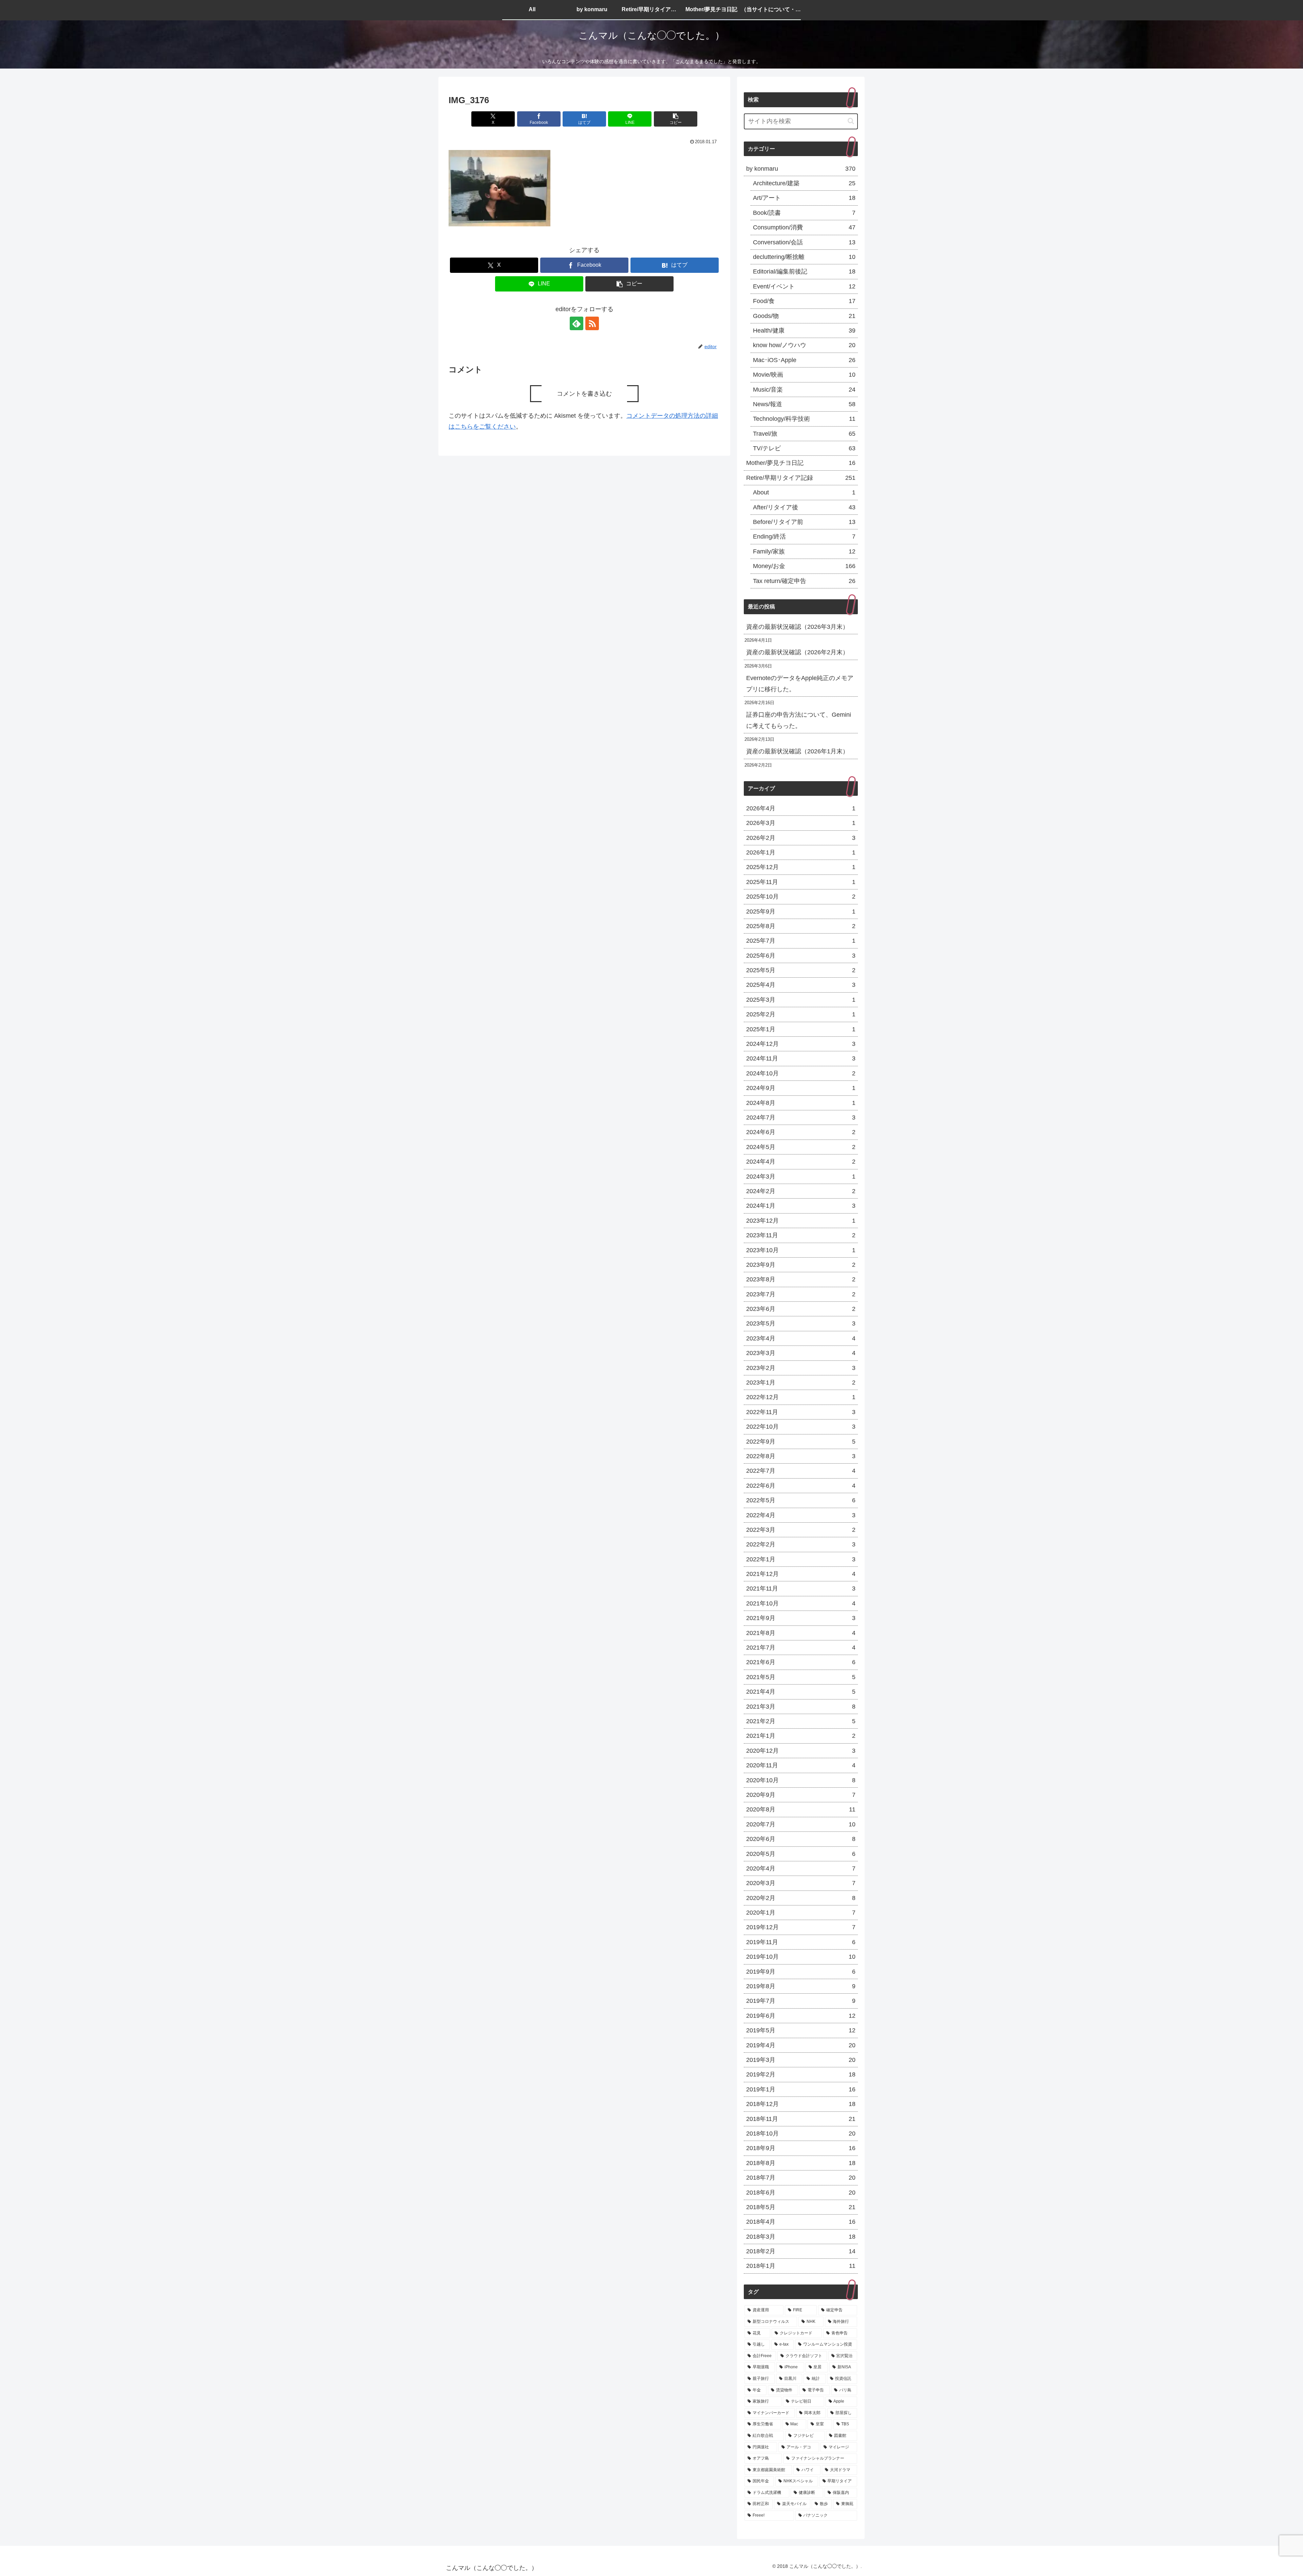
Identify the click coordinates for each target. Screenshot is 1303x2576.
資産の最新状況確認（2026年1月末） (797, 751)
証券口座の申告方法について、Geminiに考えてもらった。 (799, 720)
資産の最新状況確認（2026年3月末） (797, 627)
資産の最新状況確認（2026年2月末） (797, 652)
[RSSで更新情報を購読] (592, 323)
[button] (676, 119)
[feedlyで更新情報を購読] (577, 323)
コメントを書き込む (584, 394)
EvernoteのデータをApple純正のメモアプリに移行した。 (800, 683)
